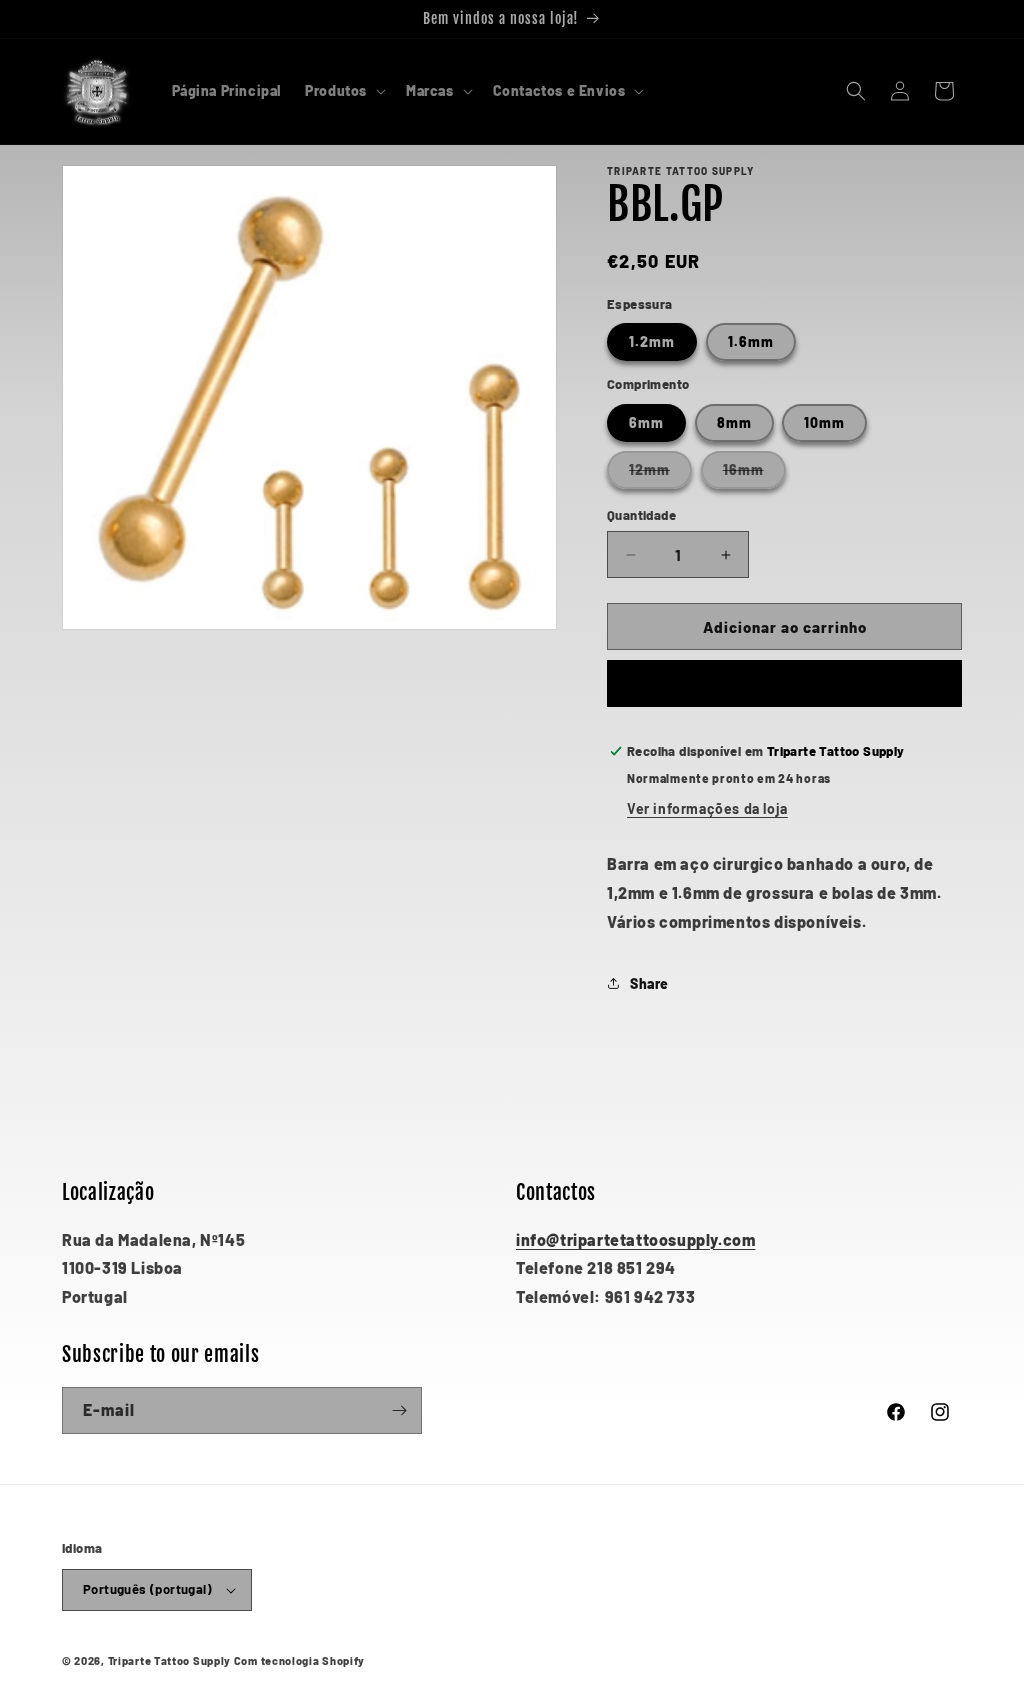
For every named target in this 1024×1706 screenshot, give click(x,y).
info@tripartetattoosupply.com (635, 1239)
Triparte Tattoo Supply (169, 1660)
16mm (754, 474)
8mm (734, 422)
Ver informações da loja (707, 808)
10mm (824, 422)
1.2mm (652, 341)
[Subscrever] (399, 1410)
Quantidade (641, 515)
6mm (646, 422)
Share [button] (649, 983)
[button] (343, 91)
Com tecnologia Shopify (299, 1660)
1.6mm (751, 341)
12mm (660, 474)
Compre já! (784, 684)
